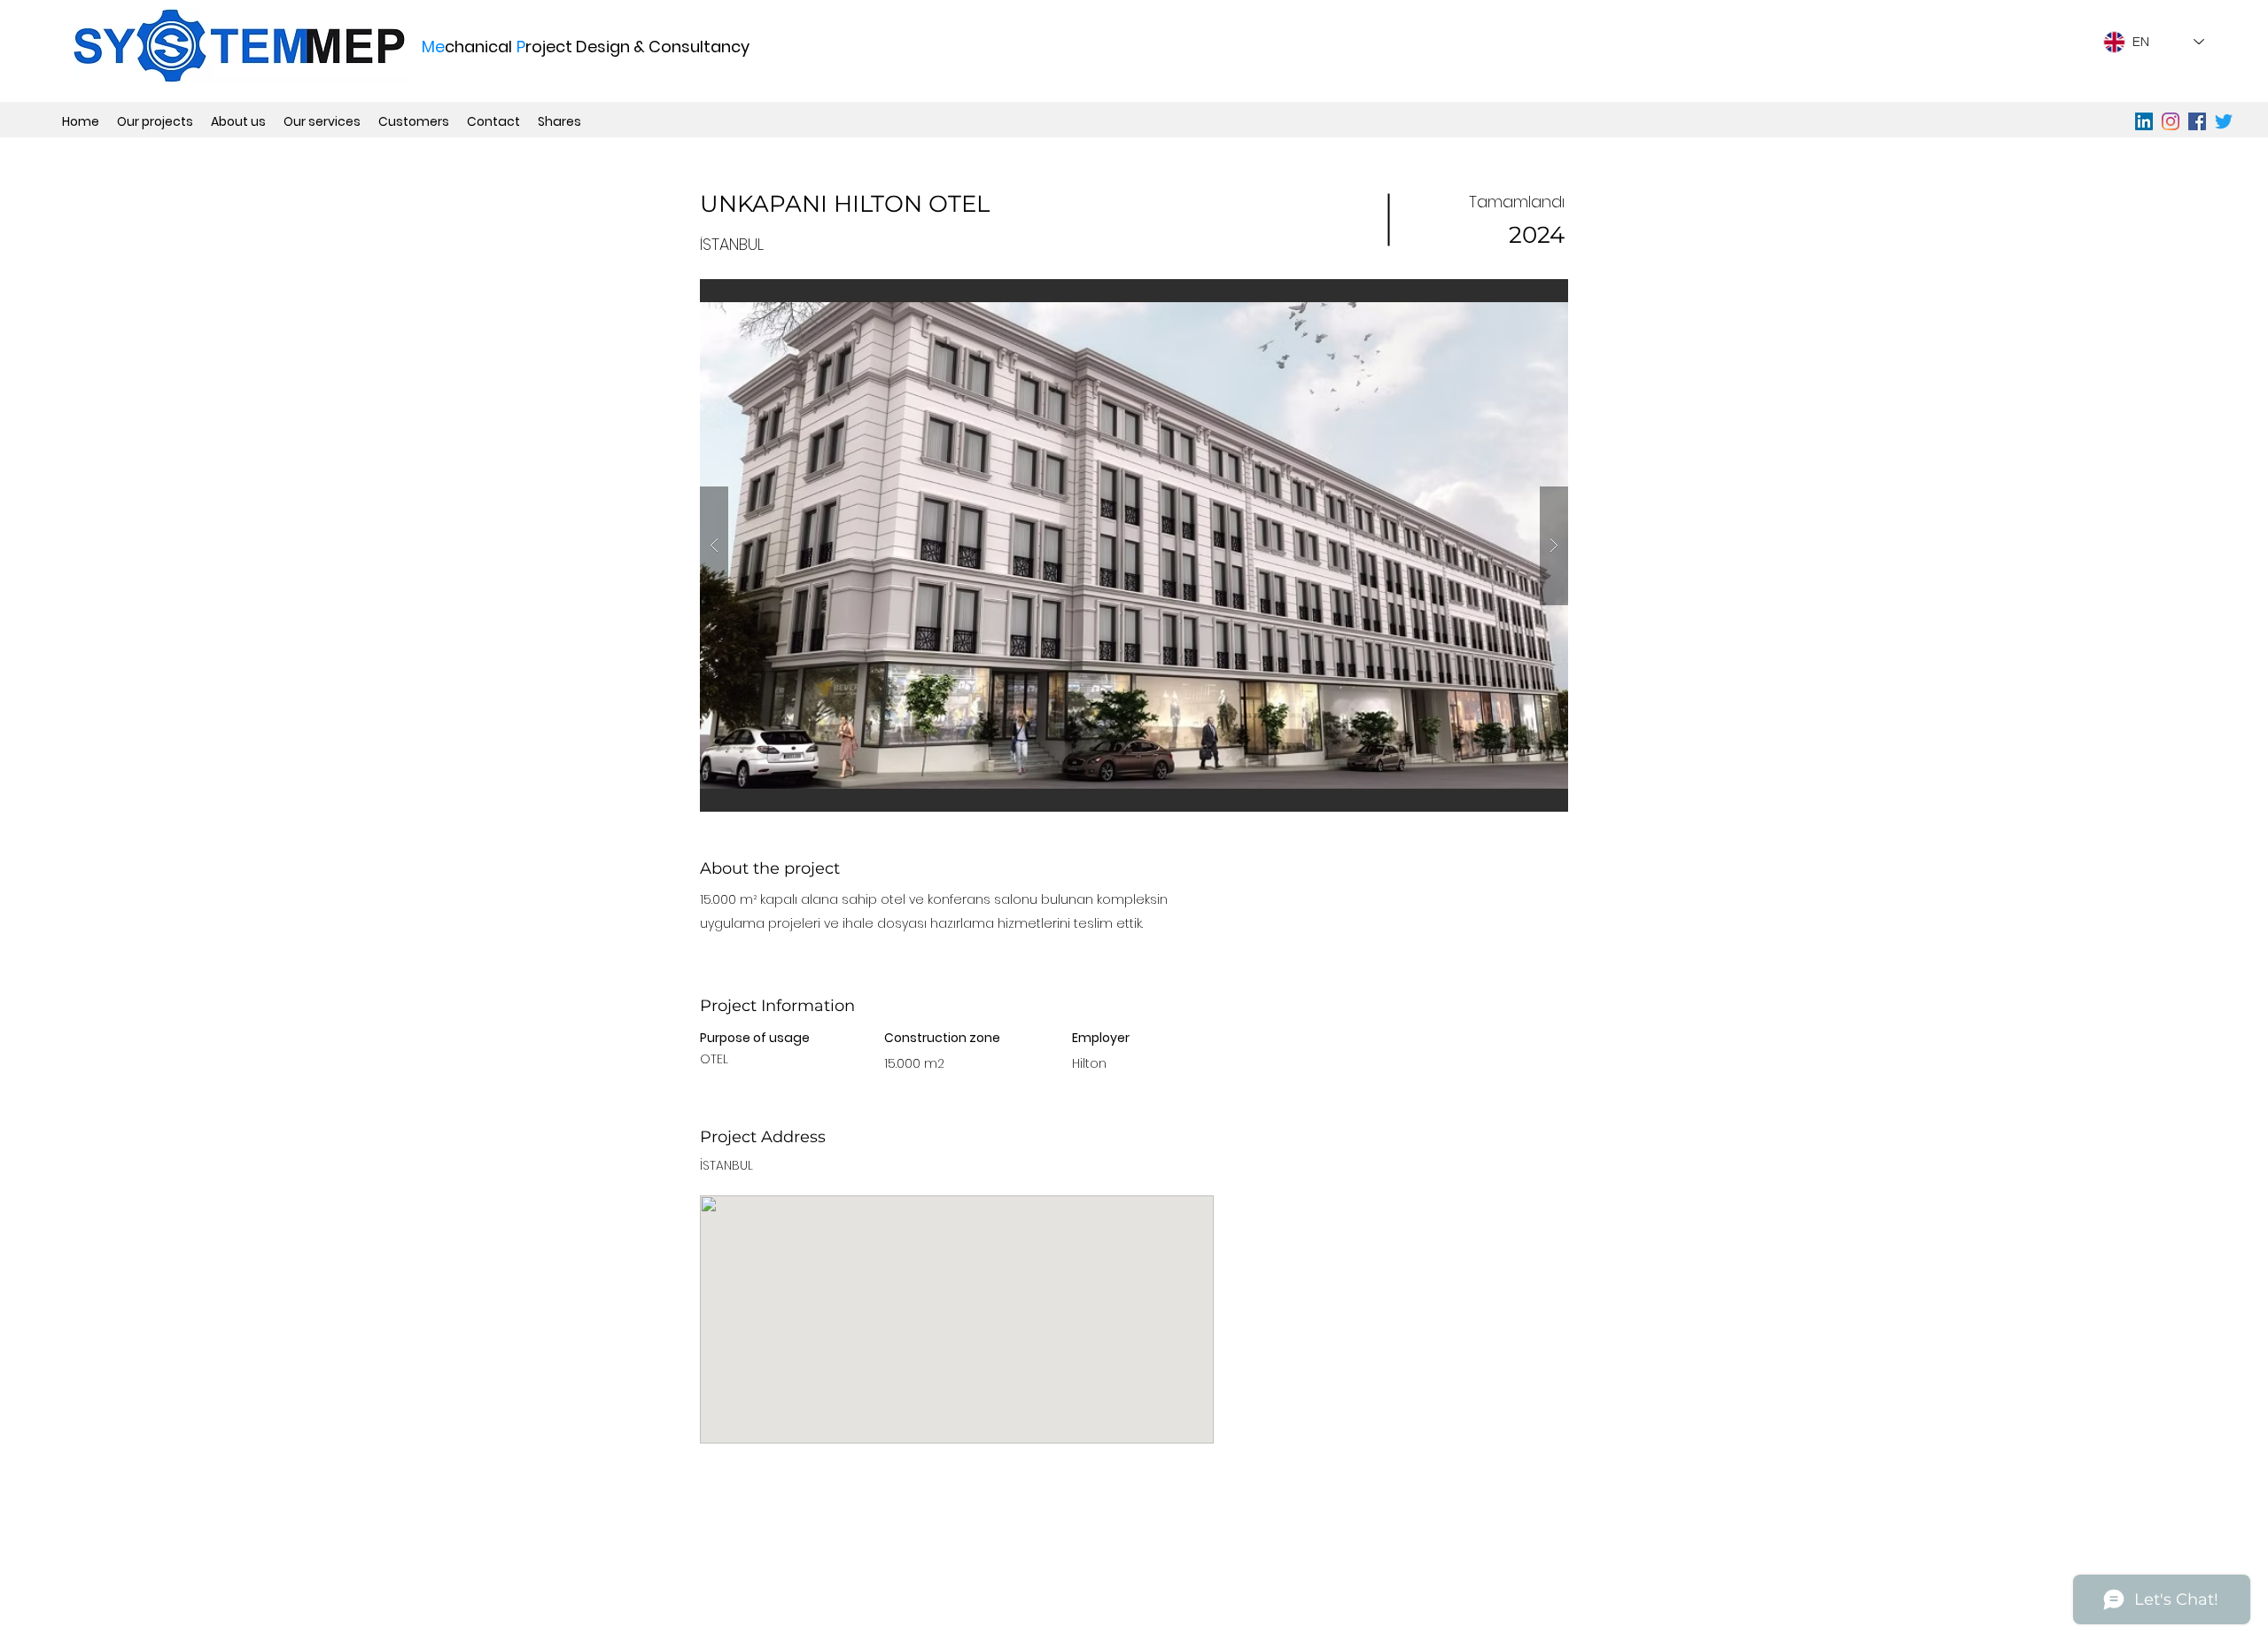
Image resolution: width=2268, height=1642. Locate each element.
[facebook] (2197, 121)
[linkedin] (2144, 121)
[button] (1134, 545)
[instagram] (2171, 121)
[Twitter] (2224, 121)
